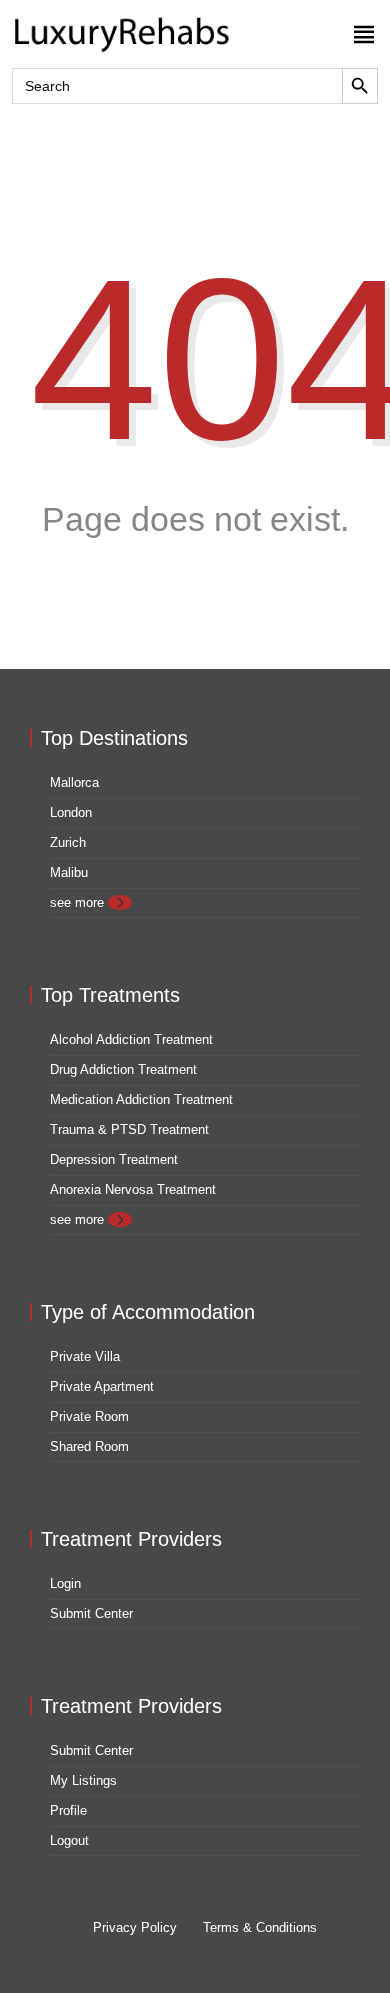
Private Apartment (102, 1386)
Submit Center (91, 1613)
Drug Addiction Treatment (123, 1069)
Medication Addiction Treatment (141, 1099)
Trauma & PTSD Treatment (129, 1129)
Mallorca (74, 782)
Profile (68, 1810)
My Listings (83, 1780)
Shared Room (89, 1446)
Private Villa (85, 1356)
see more (79, 902)
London (71, 812)
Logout (69, 1840)
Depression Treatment (114, 1159)
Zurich (68, 842)
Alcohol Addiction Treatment (131, 1039)
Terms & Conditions (260, 1927)
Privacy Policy (135, 1927)
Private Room (89, 1416)
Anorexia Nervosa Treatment (133, 1189)
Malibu (69, 872)
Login (65, 1583)
